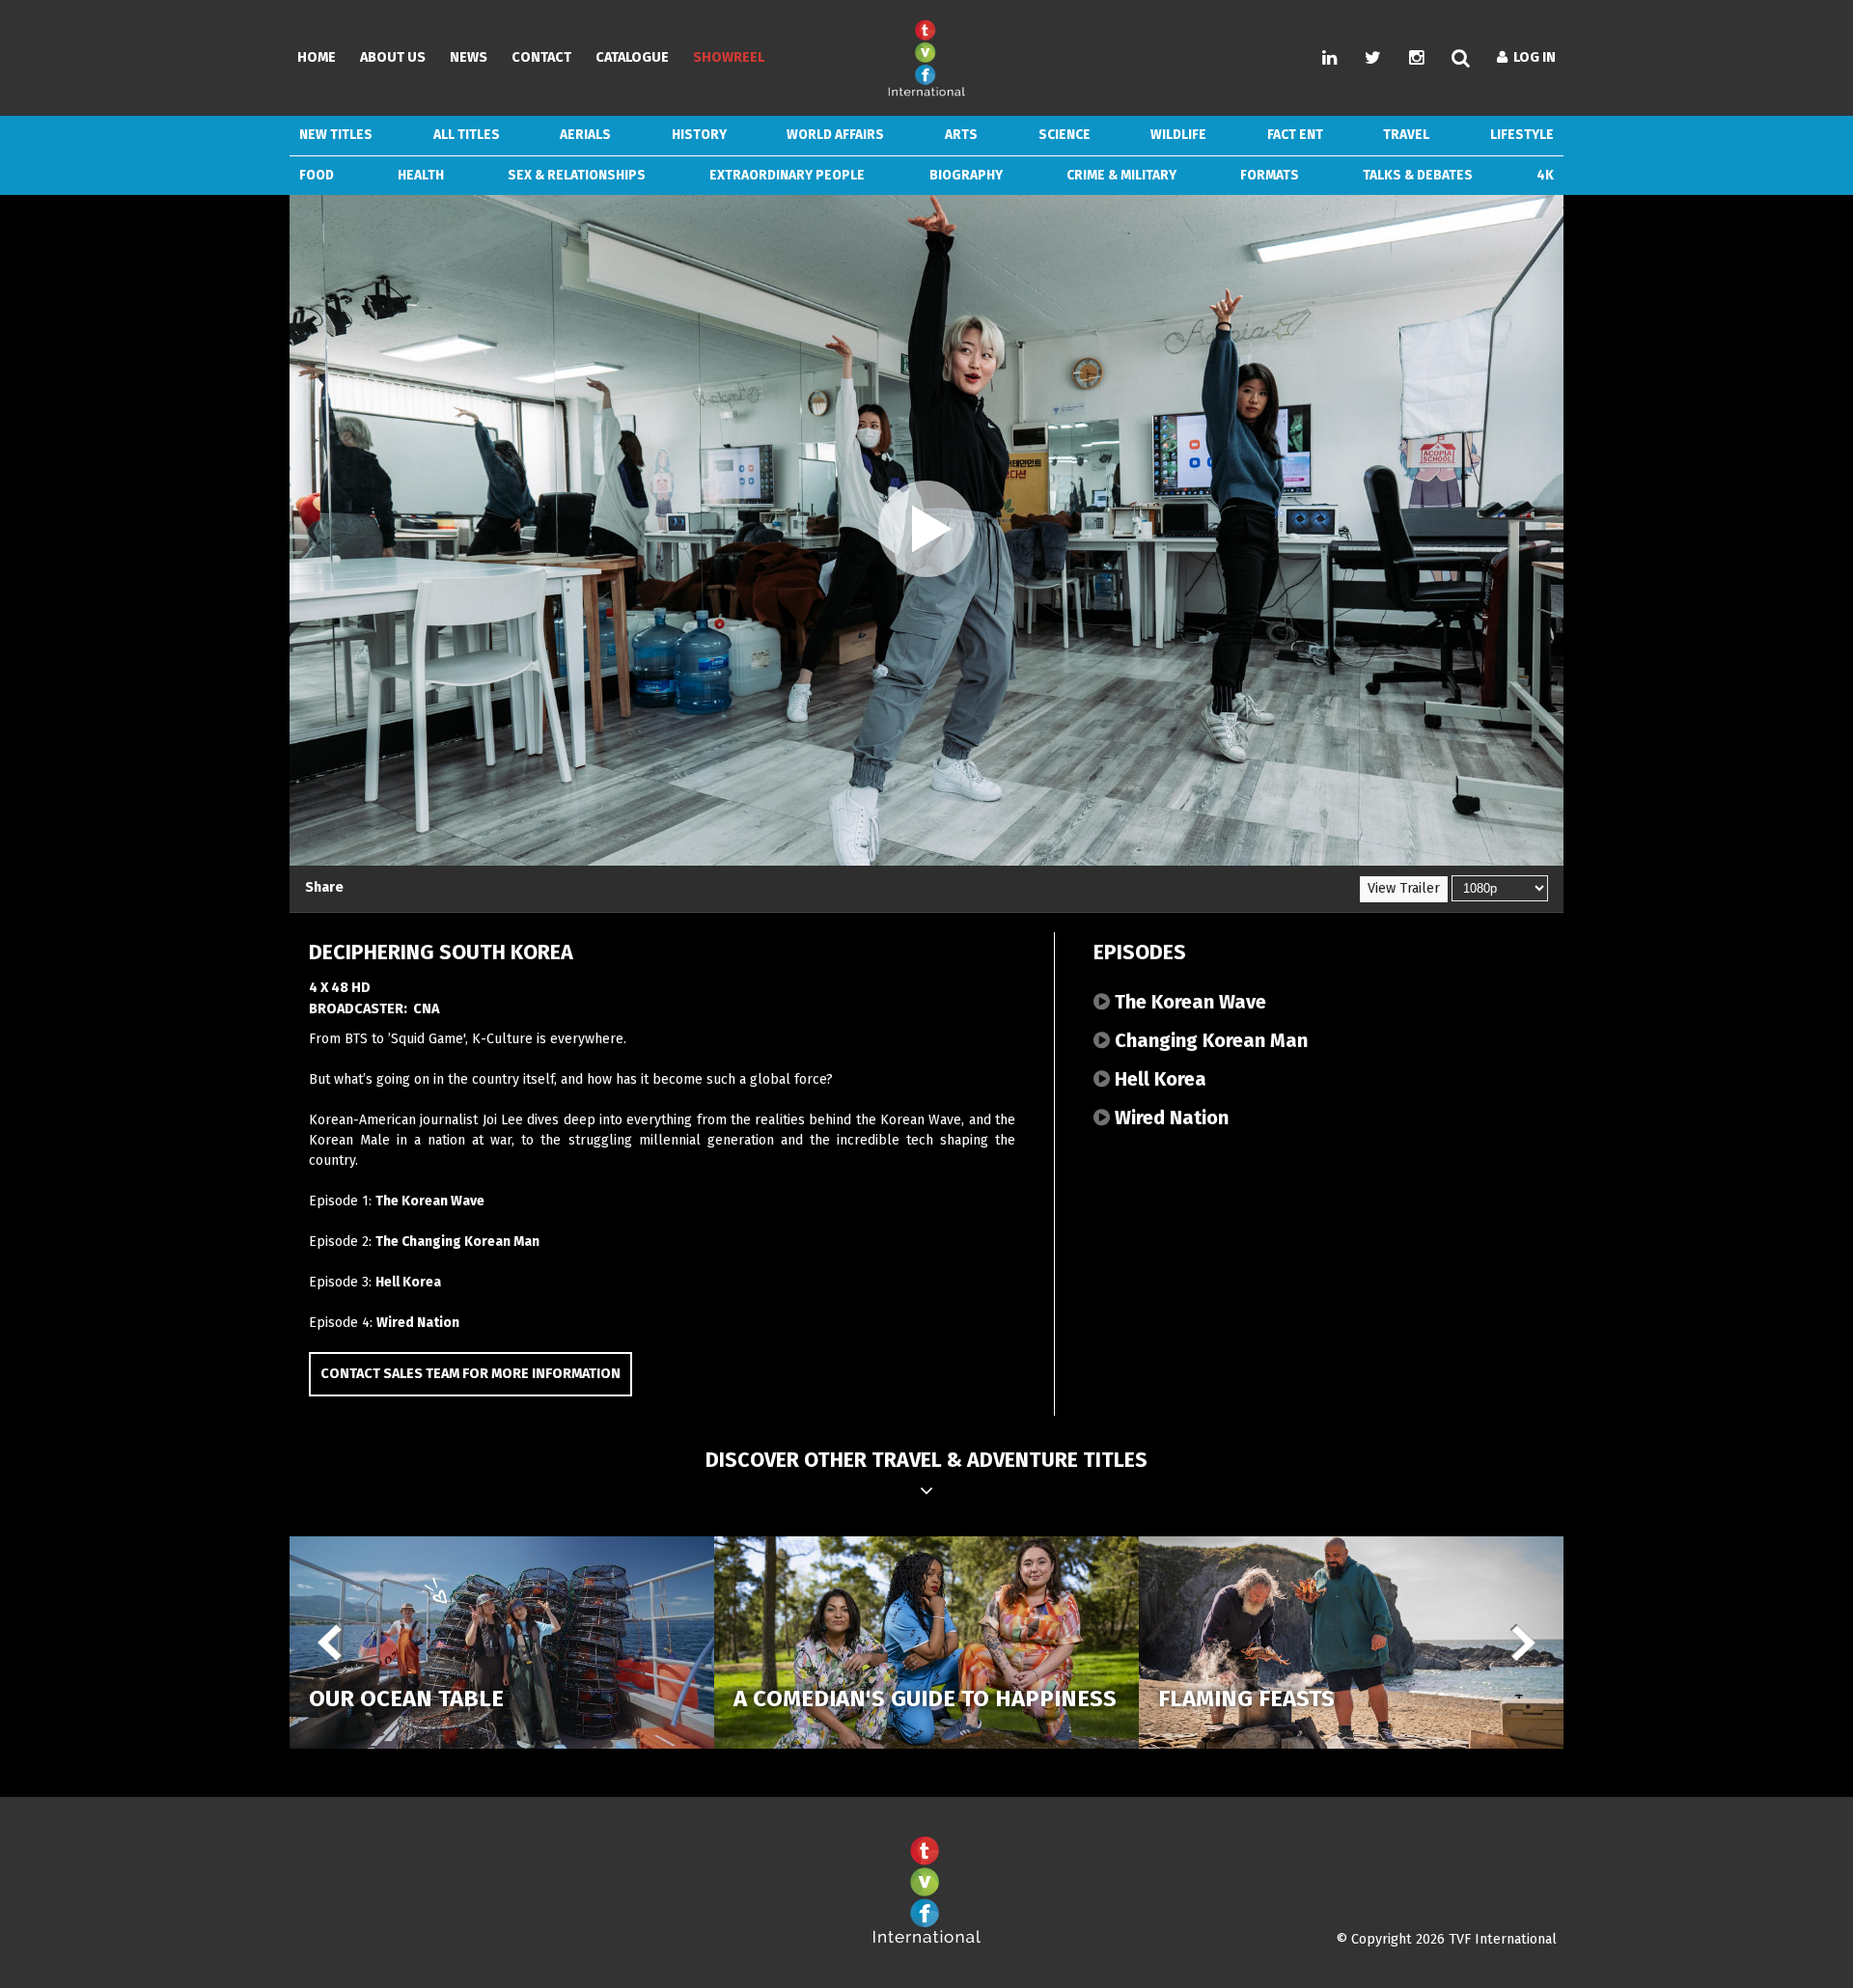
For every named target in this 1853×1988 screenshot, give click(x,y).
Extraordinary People (787, 175)
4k (1545, 175)
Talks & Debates (1418, 175)
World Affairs (835, 135)
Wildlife (1178, 135)
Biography (966, 175)
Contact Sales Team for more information (470, 1374)
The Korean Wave (430, 1201)
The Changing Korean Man (457, 1242)
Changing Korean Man (1209, 1040)
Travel (1406, 135)
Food (317, 175)
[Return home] (926, 1939)
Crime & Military (1121, 175)
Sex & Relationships (577, 175)
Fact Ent (1295, 135)
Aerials (585, 135)
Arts (961, 135)
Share (324, 887)
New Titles (336, 135)
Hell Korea (408, 1282)
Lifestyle (1522, 135)
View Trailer (1404, 888)
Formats (1270, 175)
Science (1065, 135)
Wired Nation (418, 1323)
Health (421, 175)
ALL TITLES (467, 135)
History (699, 135)
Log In (1532, 57)
